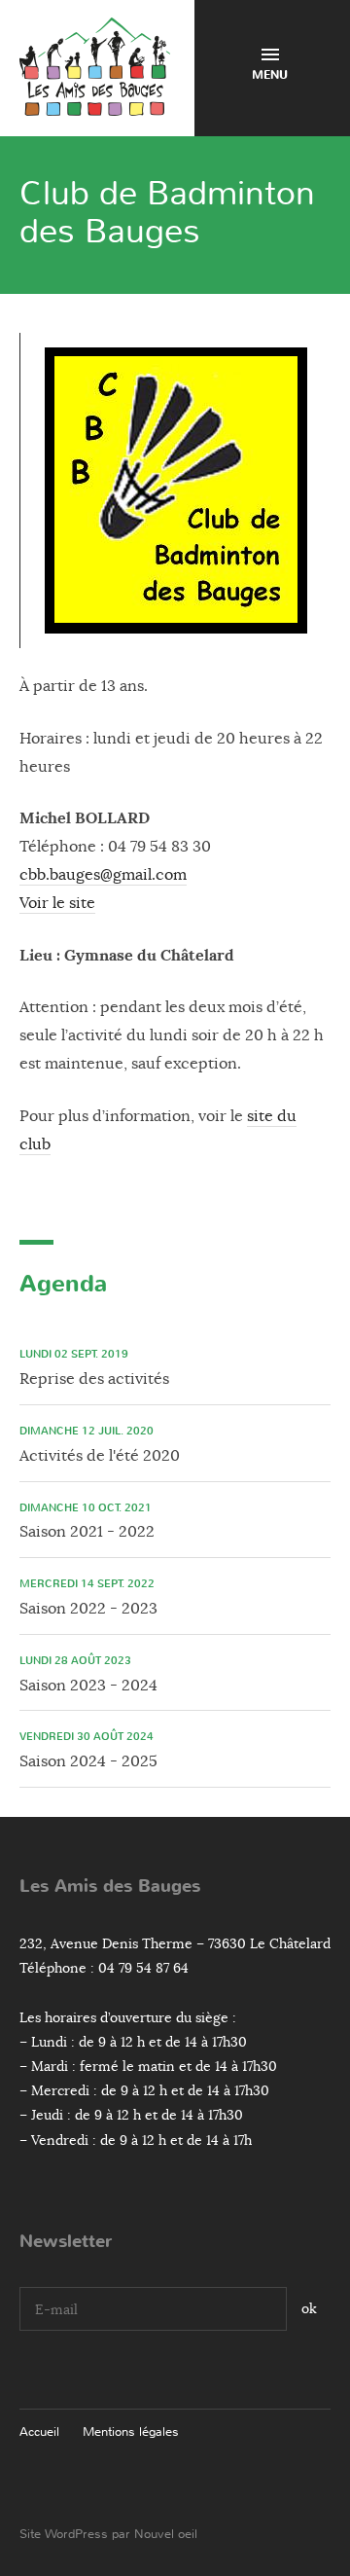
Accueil (39, 2431)
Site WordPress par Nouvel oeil (108, 2534)
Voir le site (57, 903)
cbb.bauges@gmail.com (103, 875)
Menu (270, 75)
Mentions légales (131, 2431)
